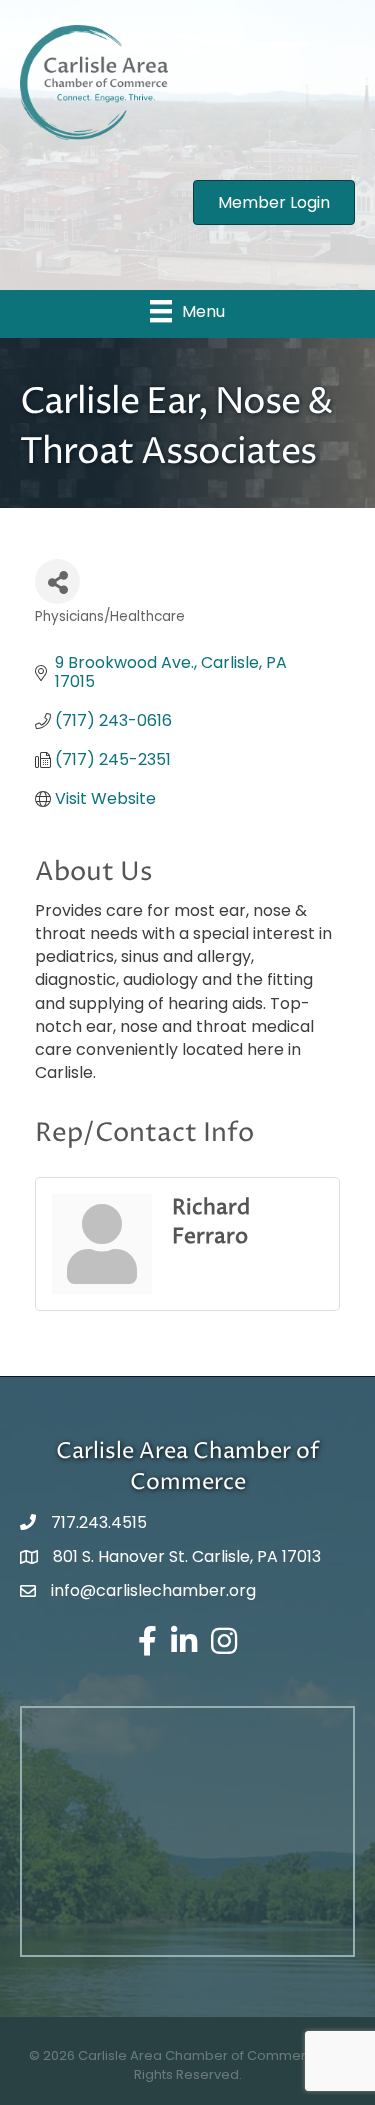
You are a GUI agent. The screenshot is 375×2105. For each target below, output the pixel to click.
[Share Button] (57, 581)
